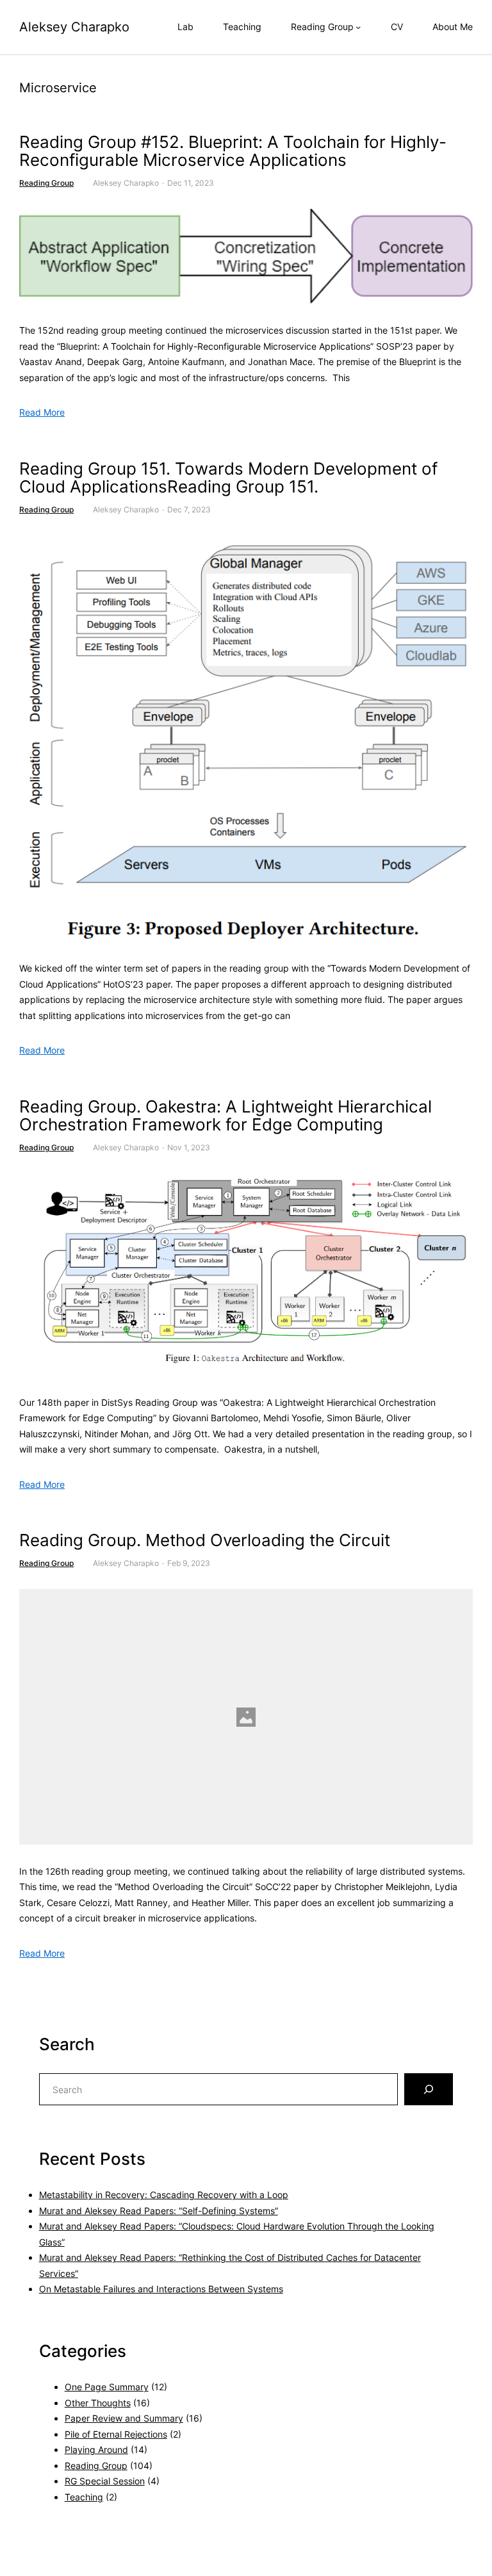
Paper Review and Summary (124, 2418)
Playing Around (96, 2450)
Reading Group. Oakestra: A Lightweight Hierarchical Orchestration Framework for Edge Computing (225, 1116)
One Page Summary (107, 2387)
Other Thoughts (98, 2403)
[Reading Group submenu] (358, 27)
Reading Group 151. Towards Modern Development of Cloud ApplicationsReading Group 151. (228, 478)
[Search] (429, 2089)
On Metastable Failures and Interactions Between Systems (161, 2289)
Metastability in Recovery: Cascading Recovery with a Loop (164, 2195)
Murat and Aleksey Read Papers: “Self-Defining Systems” (159, 2211)
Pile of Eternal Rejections (116, 2434)
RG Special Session (105, 2481)
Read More (42, 412)
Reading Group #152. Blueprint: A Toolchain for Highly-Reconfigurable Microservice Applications (233, 151)
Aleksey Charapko (74, 27)
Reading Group (46, 183)
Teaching (84, 2497)
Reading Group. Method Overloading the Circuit (205, 1541)
